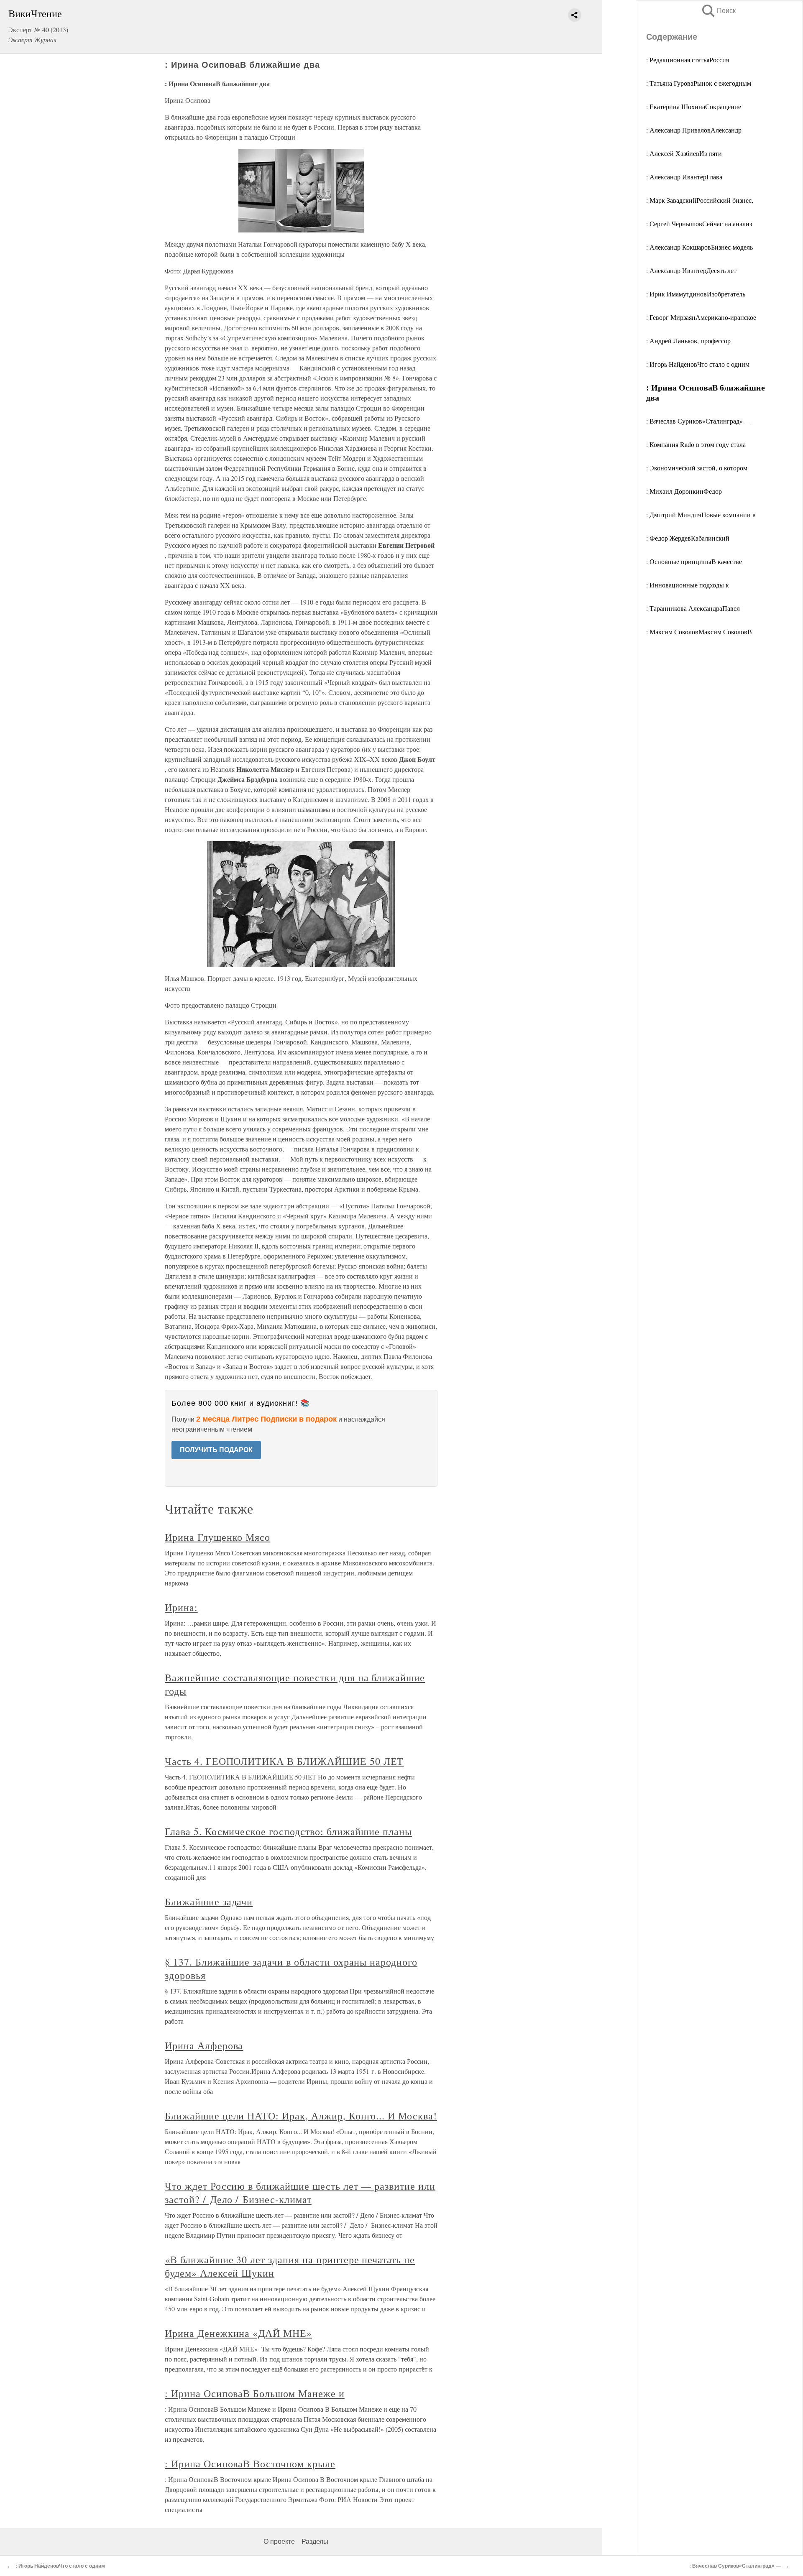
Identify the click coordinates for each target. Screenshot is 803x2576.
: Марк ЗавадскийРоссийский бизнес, (700, 200)
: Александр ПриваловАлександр (694, 130)
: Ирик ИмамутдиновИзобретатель (696, 294)
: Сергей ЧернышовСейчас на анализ (699, 223)
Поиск (718, 11)
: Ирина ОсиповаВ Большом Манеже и (255, 2393)
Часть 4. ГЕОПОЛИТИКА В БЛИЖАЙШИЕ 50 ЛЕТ (284, 1761)
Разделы (315, 2542)
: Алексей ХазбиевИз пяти (684, 153)
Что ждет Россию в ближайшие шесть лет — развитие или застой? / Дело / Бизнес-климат (300, 2193)
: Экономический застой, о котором (697, 468)
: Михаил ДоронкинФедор (684, 491)
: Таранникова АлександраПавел (693, 608)
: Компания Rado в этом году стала (696, 444)
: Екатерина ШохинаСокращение (694, 106)
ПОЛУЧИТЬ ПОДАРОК (216, 1450)
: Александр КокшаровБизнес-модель (699, 247)
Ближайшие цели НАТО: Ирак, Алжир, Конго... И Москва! (301, 2116)
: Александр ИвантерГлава (684, 177)
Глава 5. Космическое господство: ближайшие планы (288, 1831)
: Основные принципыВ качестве (694, 561)
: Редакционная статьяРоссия (688, 60)
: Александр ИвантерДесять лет (691, 270)
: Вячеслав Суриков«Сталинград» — (699, 421)
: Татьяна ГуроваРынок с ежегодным (699, 83)
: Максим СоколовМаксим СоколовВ (699, 632)
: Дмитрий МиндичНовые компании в (701, 514)
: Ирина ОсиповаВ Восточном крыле (250, 2464)
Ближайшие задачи (209, 1902)
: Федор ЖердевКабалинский (688, 538)
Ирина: (181, 1607)
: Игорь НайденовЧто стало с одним (698, 364)
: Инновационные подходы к (688, 585)
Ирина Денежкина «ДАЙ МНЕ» (238, 2333)
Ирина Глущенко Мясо (217, 1537)
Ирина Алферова (204, 2045)
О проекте (279, 2542)
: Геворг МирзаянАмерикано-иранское (701, 317)
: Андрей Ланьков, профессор (688, 341)
